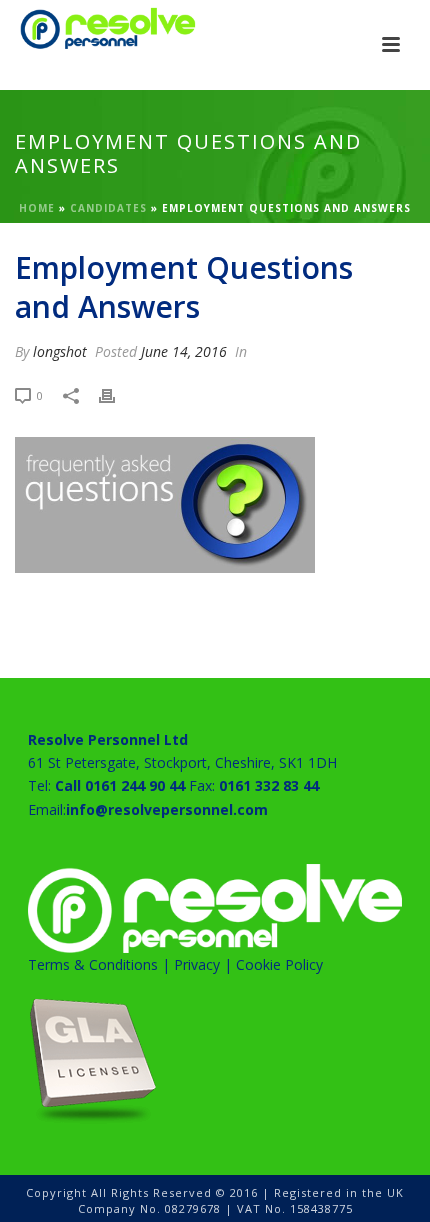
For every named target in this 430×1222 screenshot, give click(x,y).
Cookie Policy (279, 964)
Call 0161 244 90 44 (120, 785)
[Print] (117, 394)
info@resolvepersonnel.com (167, 809)
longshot (60, 351)
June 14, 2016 (184, 351)
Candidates (108, 208)
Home (37, 208)
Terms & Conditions (93, 964)
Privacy (197, 964)
